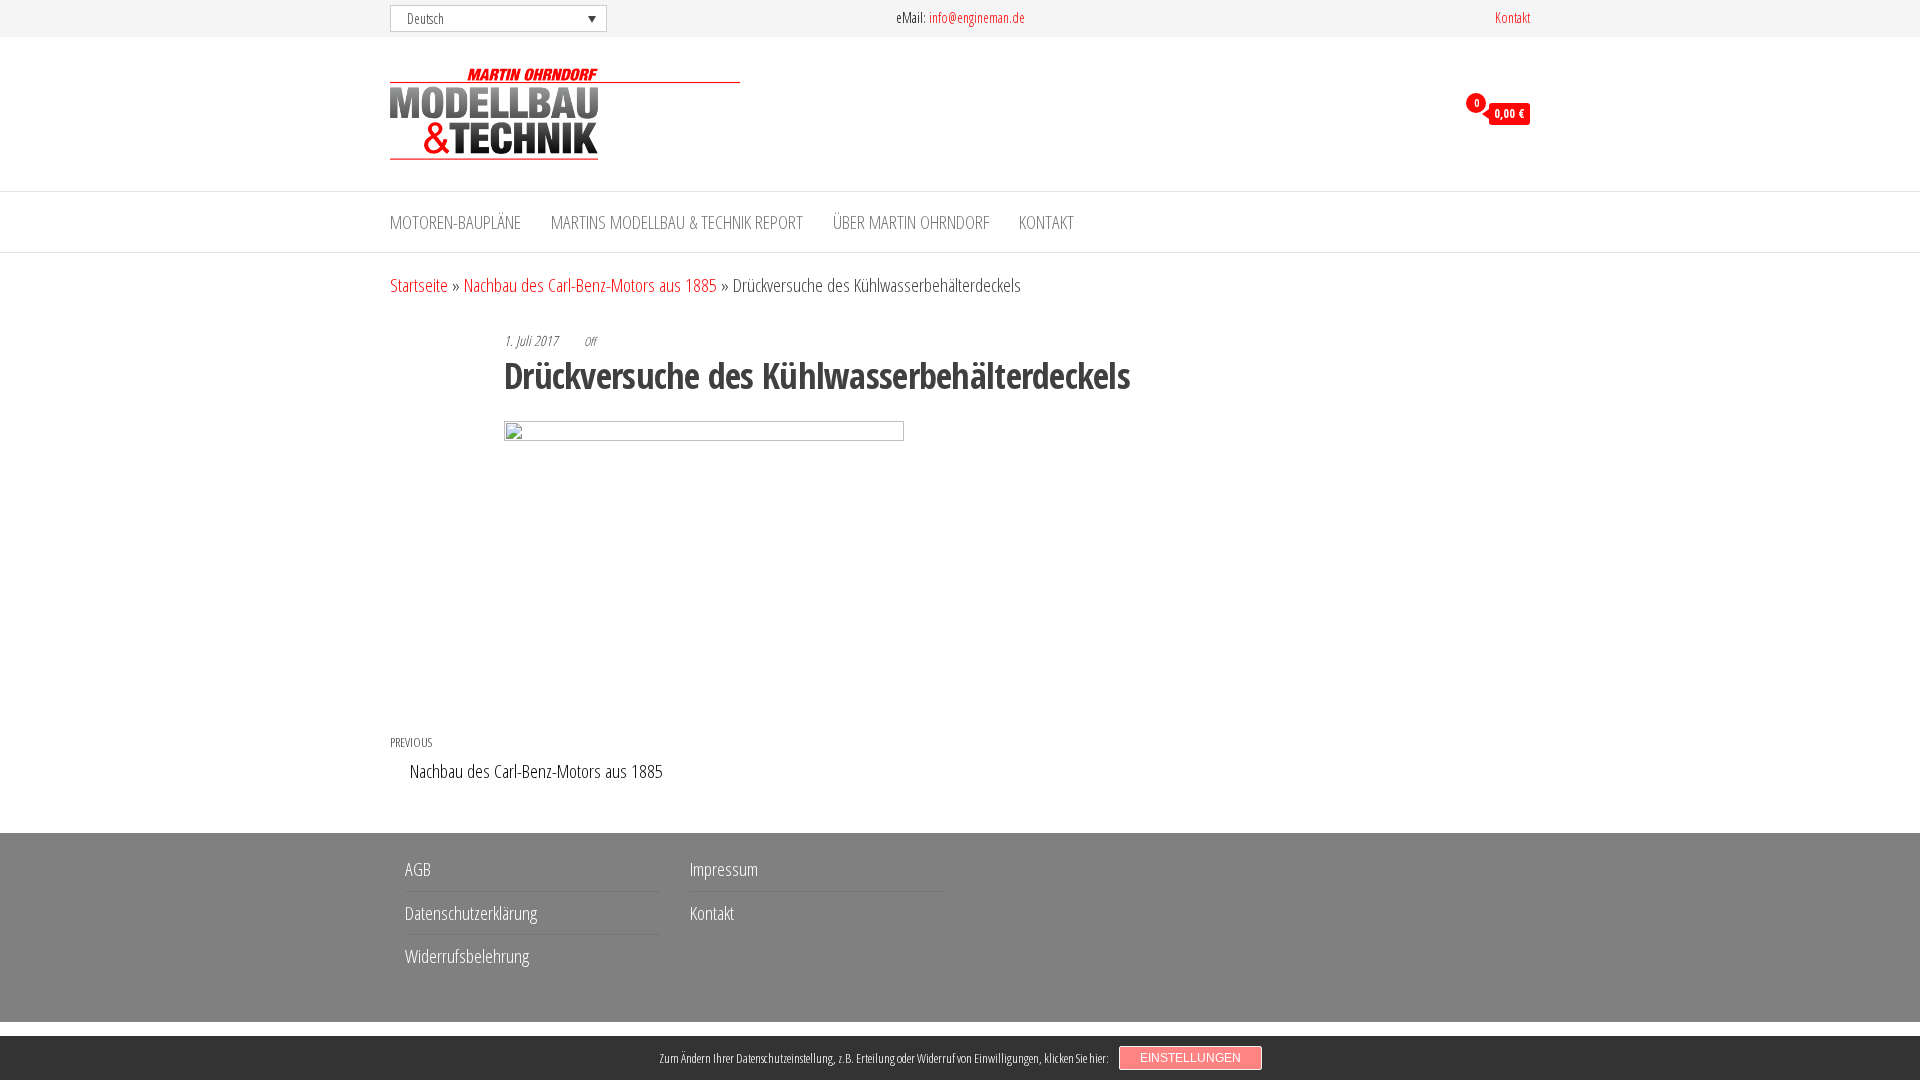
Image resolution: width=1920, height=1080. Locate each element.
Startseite (419, 285)
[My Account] (1434, 112)
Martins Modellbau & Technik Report (677, 222)
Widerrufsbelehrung (467, 956)
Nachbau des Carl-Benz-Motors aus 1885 (590, 285)
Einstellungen (1190, 1058)
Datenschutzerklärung (471, 913)
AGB (418, 869)
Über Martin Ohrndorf (911, 222)
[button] (498, 18)
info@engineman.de (977, 17)
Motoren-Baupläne (455, 222)
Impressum (724, 869)
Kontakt (1512, 17)
